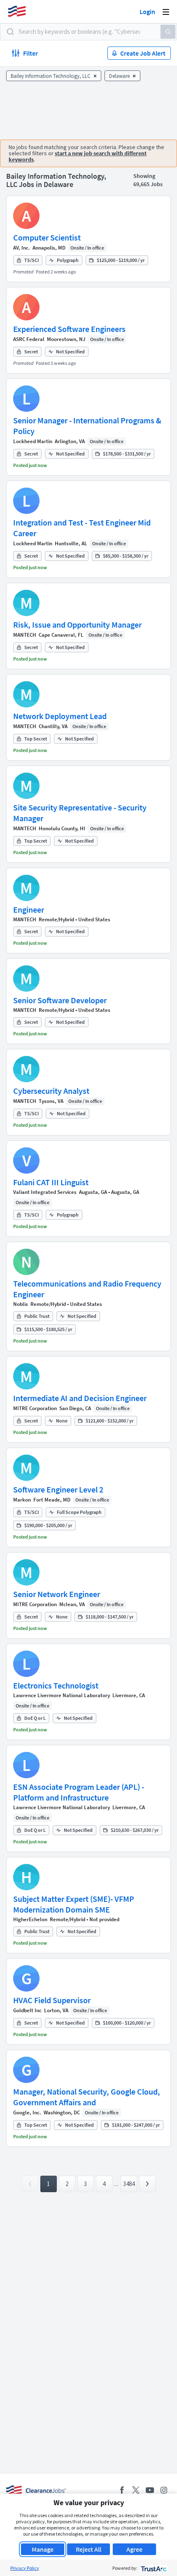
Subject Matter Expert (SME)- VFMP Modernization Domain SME (74, 1904)
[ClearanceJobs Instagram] (164, 2490)
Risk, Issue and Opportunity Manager (77, 625)
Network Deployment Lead (60, 716)
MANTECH (25, 635)
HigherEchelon (30, 1919)
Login (147, 12)
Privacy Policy (25, 2568)
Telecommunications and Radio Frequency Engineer (87, 1289)
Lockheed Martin (33, 441)
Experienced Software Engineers (69, 329)
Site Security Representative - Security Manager (80, 813)
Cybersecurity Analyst (51, 1091)
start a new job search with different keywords (78, 156)
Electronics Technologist (56, 1685)
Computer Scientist (47, 237)
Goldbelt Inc (27, 2010)
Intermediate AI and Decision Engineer (80, 1398)
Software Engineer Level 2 (58, 1489)
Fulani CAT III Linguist (51, 1182)
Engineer (29, 910)
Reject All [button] (88, 2549)
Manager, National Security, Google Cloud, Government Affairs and (87, 2097)
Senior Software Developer (60, 1000)
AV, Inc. (22, 248)
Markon (22, 1500)
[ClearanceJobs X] (136, 2490)
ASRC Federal (29, 339)
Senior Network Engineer (57, 1594)
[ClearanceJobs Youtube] (150, 2490)
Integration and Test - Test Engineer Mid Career (82, 528)
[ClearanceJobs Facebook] (122, 2490)
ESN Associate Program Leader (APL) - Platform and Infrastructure (79, 1792)
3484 (129, 2184)
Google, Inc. (27, 2112)
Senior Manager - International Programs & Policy (87, 426)
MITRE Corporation (35, 1408)
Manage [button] (43, 2549)
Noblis (21, 1304)
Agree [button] (134, 2549)
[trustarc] (153, 2568)
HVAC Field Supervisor (52, 2000)
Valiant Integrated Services (45, 1192)
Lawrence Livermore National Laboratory (62, 1695)
